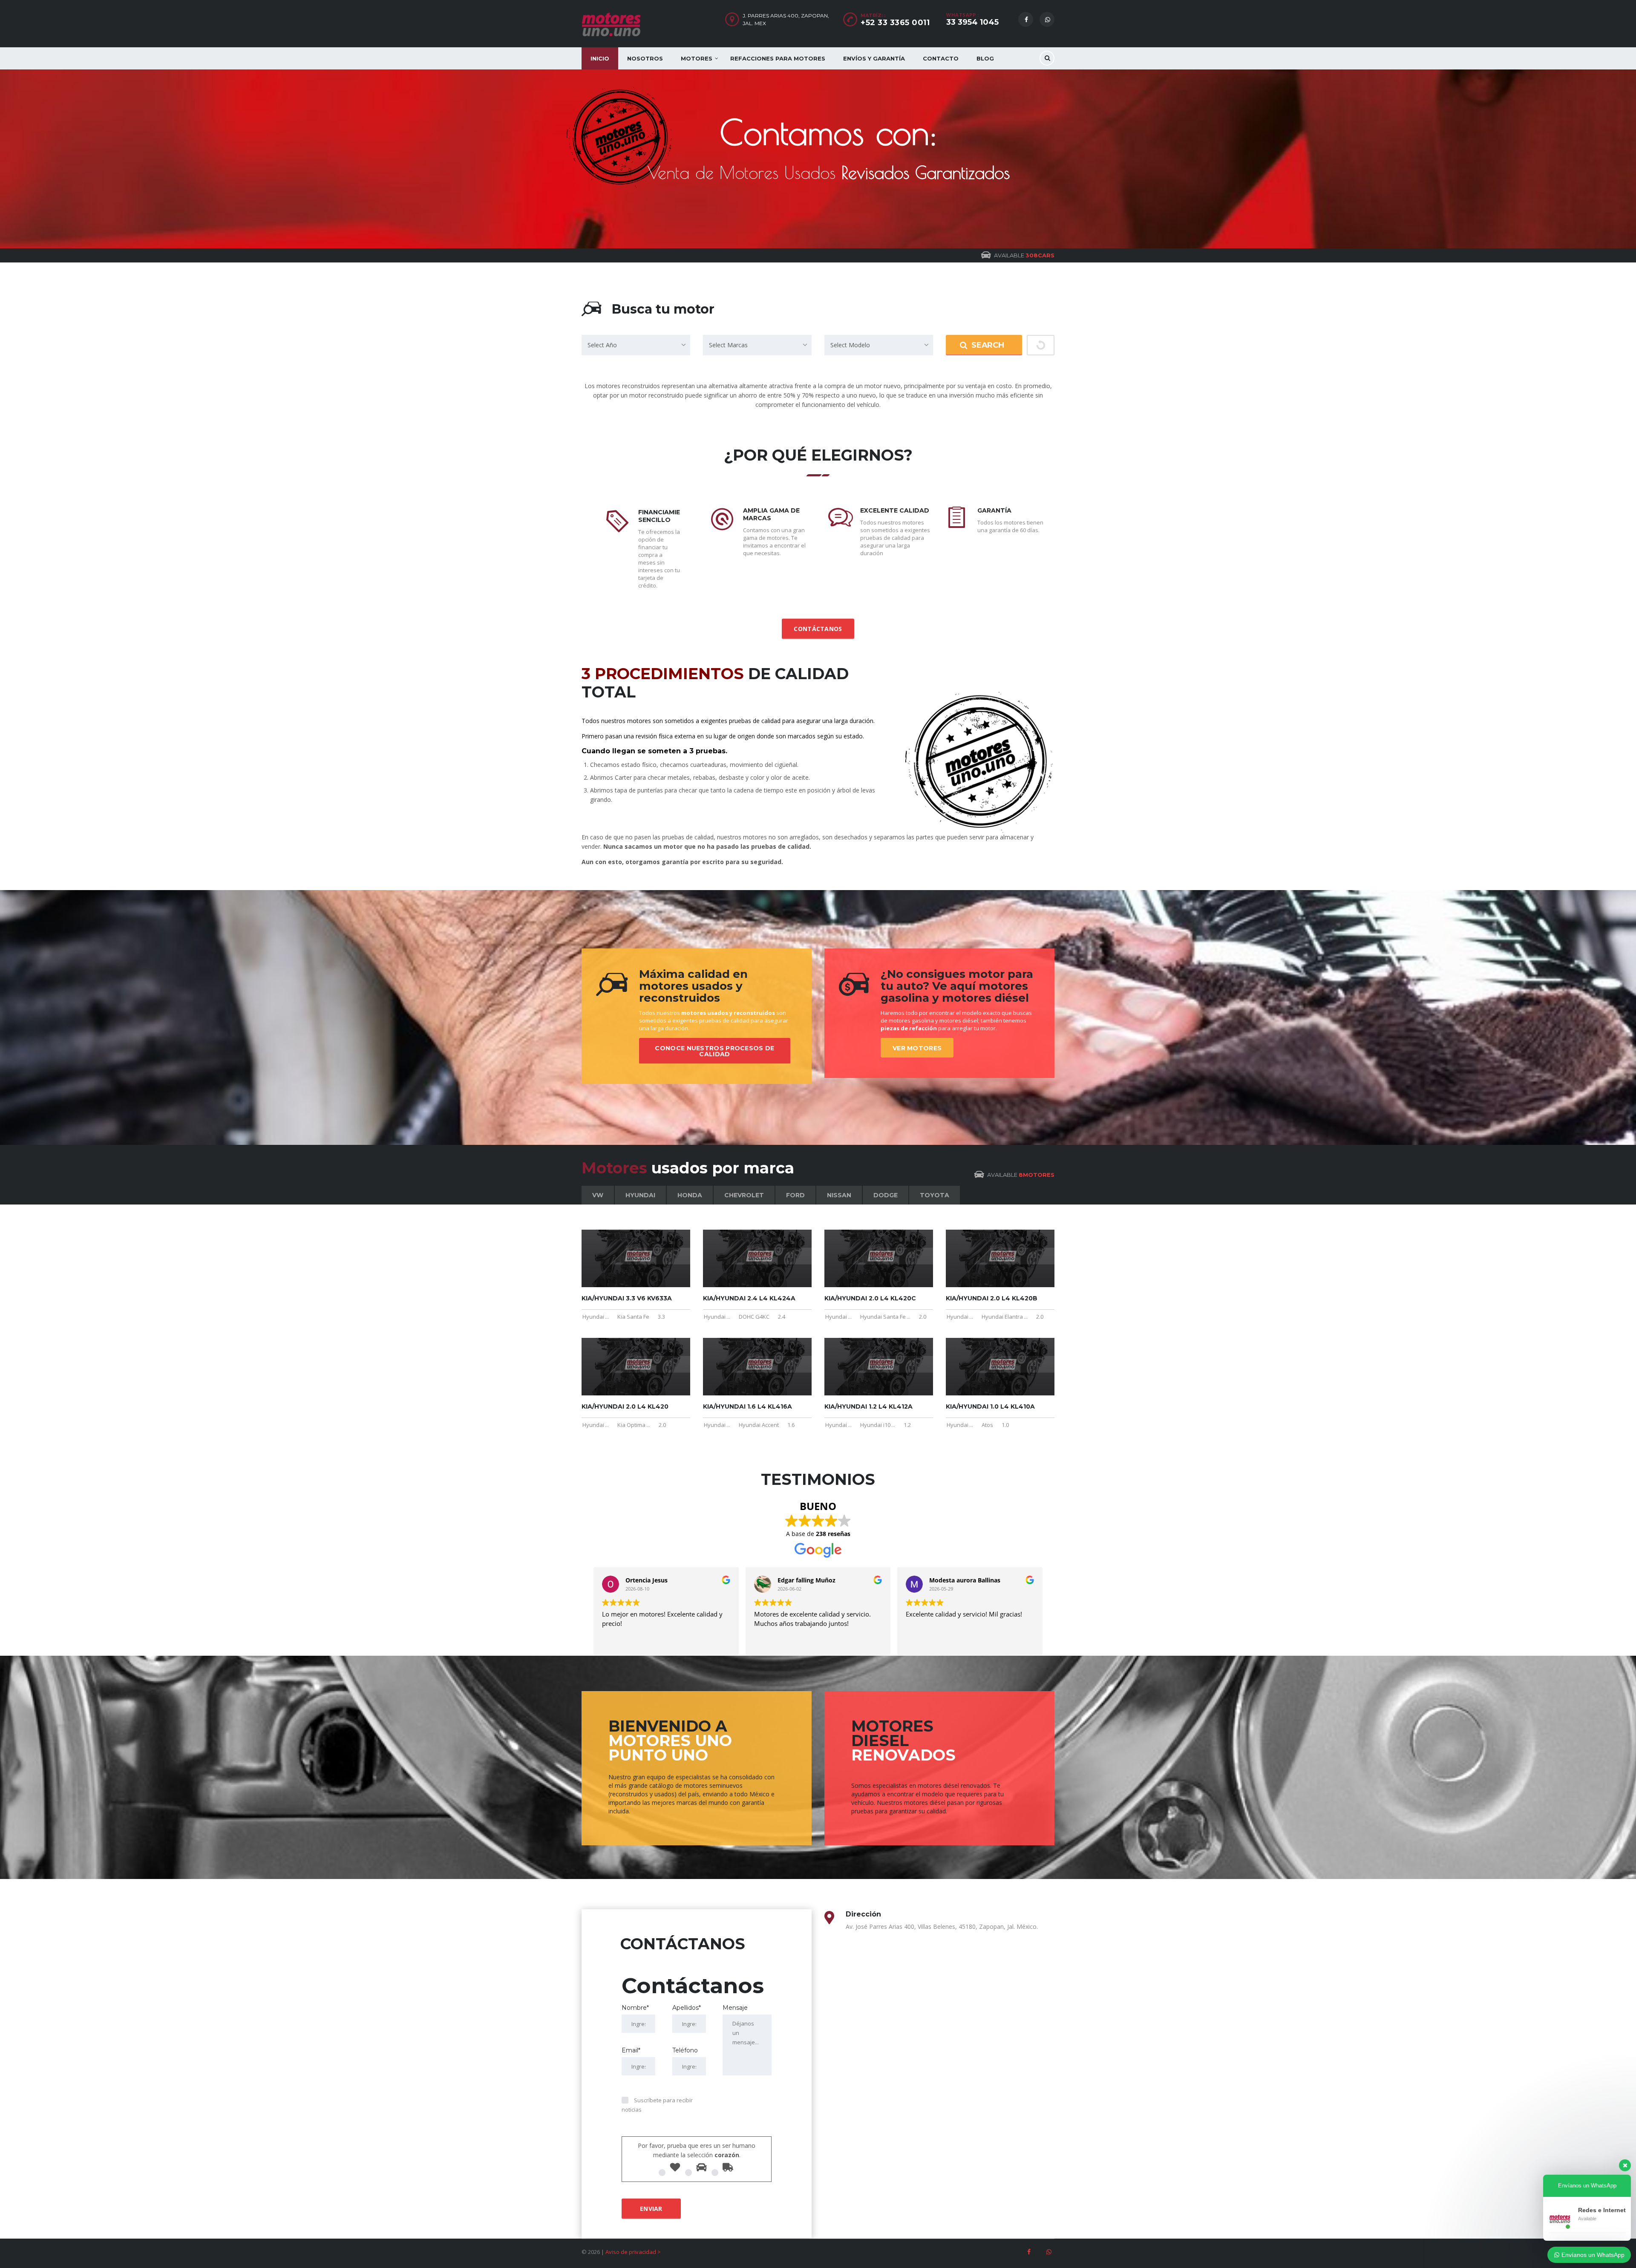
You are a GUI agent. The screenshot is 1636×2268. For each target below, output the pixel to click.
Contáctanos (818, 629)
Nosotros (645, 58)
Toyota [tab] (935, 1195)
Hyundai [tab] (640, 1195)
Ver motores (917, 1048)
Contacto (941, 58)
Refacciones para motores (778, 58)
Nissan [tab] (839, 1195)
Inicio (600, 58)
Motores (697, 58)
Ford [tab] (795, 1195)
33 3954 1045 (972, 22)
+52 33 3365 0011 (895, 23)
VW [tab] (598, 1195)
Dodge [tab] (886, 1195)
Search (988, 345)
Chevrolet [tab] (744, 1195)
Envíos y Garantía (874, 58)
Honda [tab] (690, 1195)
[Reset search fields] (1041, 345)
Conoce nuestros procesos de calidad (714, 1051)
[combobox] (636, 345)
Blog (985, 58)
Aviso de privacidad (631, 2252)
